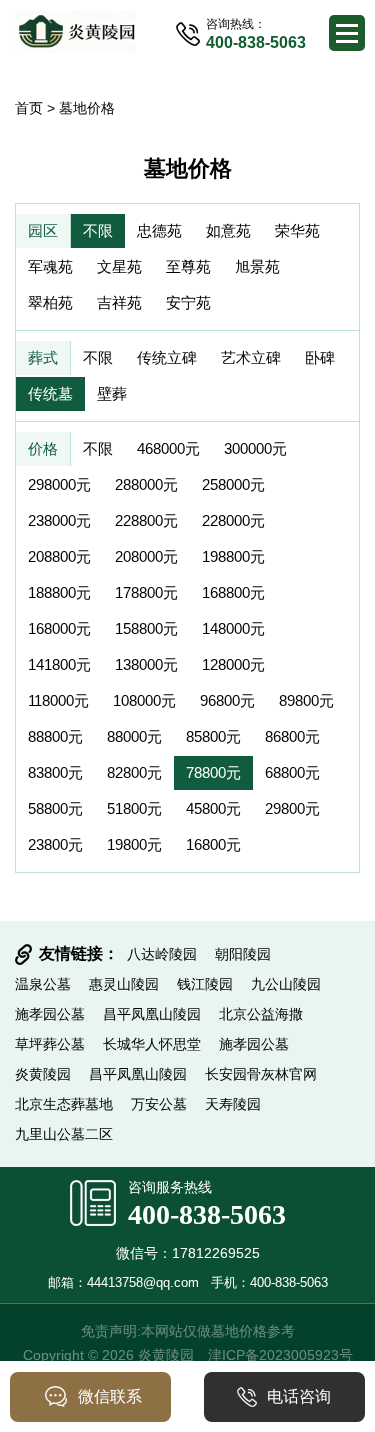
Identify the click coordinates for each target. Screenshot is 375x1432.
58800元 (55, 808)
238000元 (59, 520)
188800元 (59, 592)
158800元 (146, 628)
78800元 (213, 772)
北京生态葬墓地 (64, 1104)
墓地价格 (87, 108)
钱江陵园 (205, 984)
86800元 (292, 736)
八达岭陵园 (162, 954)
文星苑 (119, 266)
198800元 (233, 556)
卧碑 (320, 357)
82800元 (134, 772)
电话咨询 (299, 1396)
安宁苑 (188, 302)
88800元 (55, 736)
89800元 (306, 700)
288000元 (146, 484)
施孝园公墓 (50, 1014)
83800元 (55, 772)
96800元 (227, 700)
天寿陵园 (233, 1104)
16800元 (213, 844)
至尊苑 (188, 266)
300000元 (255, 448)
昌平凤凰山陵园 (152, 1014)
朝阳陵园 (243, 954)
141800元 (59, 664)
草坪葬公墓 (50, 1044)
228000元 (233, 520)
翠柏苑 (50, 302)
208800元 (59, 556)
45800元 (213, 808)
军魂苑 (50, 266)
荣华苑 (297, 230)
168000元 (59, 628)
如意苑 (228, 230)
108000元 (144, 700)
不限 (98, 230)
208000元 (146, 556)
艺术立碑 (251, 357)
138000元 (146, 664)
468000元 (168, 448)
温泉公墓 (43, 984)
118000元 (58, 700)
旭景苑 (257, 266)
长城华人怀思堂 (152, 1044)
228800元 (146, 520)
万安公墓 (159, 1104)
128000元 (233, 664)
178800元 (146, 592)
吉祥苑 (119, 302)
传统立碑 (167, 357)
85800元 (213, 736)
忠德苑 (159, 230)
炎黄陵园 (43, 1074)
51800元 (134, 808)
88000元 (134, 736)
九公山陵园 (286, 984)
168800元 (233, 592)
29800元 (292, 808)
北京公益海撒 (261, 1014)
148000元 (233, 628)
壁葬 (112, 393)
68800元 (292, 772)
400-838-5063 (207, 1214)
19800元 (134, 844)
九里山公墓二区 (64, 1134)
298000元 (59, 484)
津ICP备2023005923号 (280, 1355)
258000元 (233, 484)
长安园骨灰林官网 (261, 1074)
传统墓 (50, 393)
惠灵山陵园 (124, 984)
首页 (29, 108)
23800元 (55, 844)
